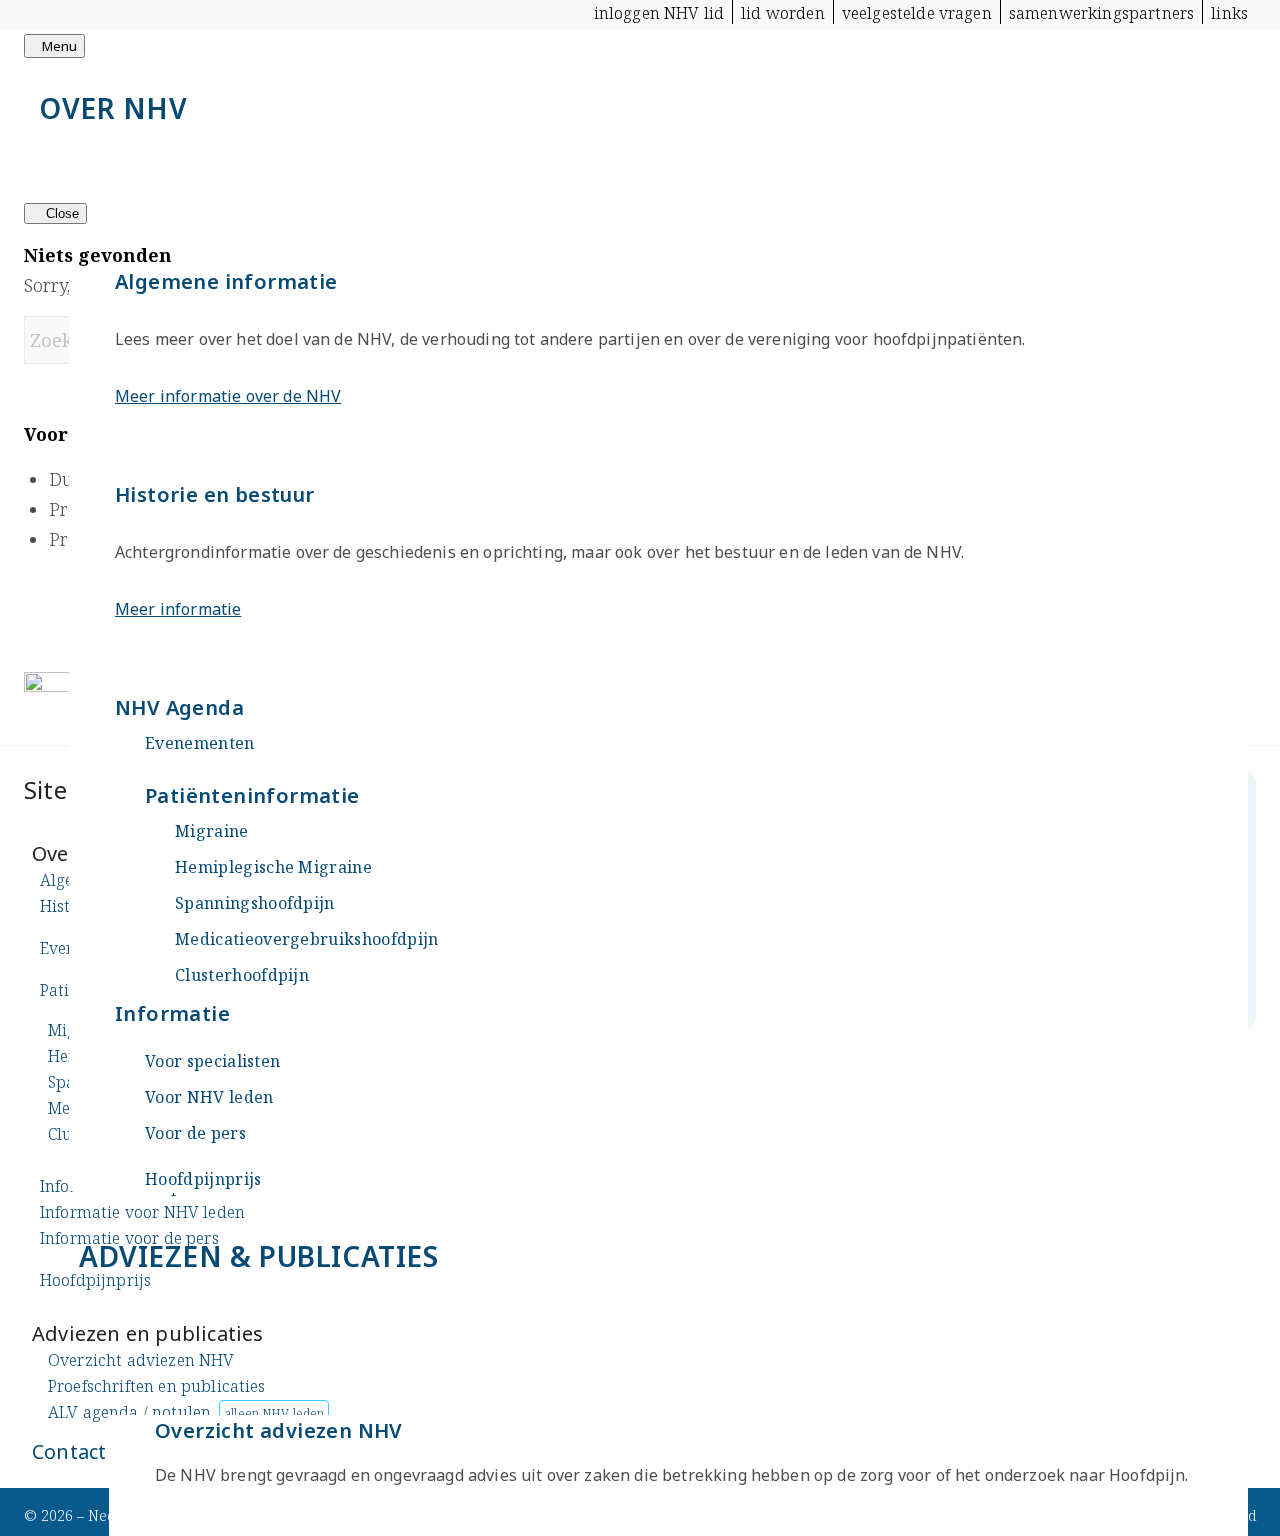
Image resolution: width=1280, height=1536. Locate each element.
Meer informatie (178, 609)
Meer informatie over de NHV (228, 396)
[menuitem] (660, 12)
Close (60, 213)
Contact (69, 1451)
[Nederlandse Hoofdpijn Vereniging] (174, 87)
